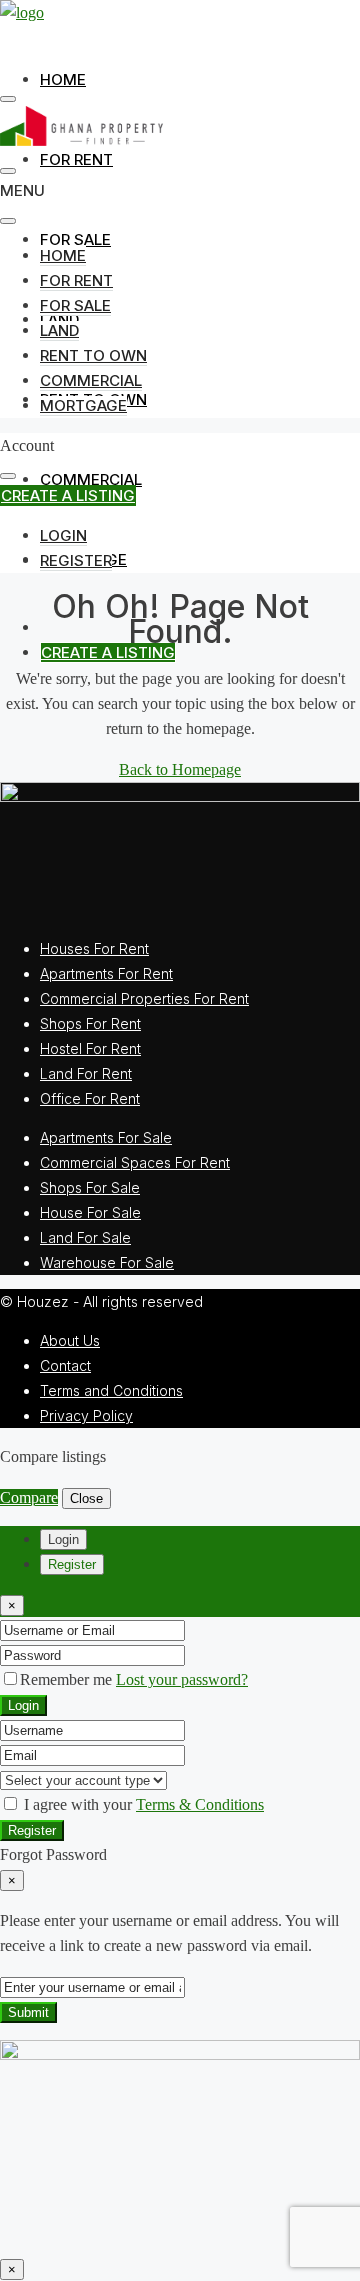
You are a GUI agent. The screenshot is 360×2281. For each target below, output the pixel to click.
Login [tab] (63, 1539)
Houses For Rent (94, 948)
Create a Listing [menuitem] (108, 652)
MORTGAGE (83, 405)
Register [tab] (72, 1564)
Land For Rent (86, 1073)
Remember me (68, 1679)
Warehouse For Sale (107, 1262)
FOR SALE (75, 239)
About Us (70, 1340)
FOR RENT (76, 159)
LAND (59, 330)
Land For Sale (85, 1237)
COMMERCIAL (91, 479)
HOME (63, 79)
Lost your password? (182, 1679)
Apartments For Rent (106, 973)
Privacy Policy (86, 1415)
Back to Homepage (180, 769)
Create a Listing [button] (68, 495)
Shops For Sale (90, 1187)
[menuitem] (63, 536)
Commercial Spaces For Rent (135, 1162)
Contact (65, 1365)
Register (32, 1830)
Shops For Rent (90, 1023)
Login (23, 1705)
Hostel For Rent (90, 1048)
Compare (29, 1497)
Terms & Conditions (200, 1804)
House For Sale (90, 1212)
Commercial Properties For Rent (144, 998)
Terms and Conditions (111, 1390)
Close (86, 1498)
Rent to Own (93, 355)
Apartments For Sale (106, 1137)
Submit (28, 2012)
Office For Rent (90, 1098)
